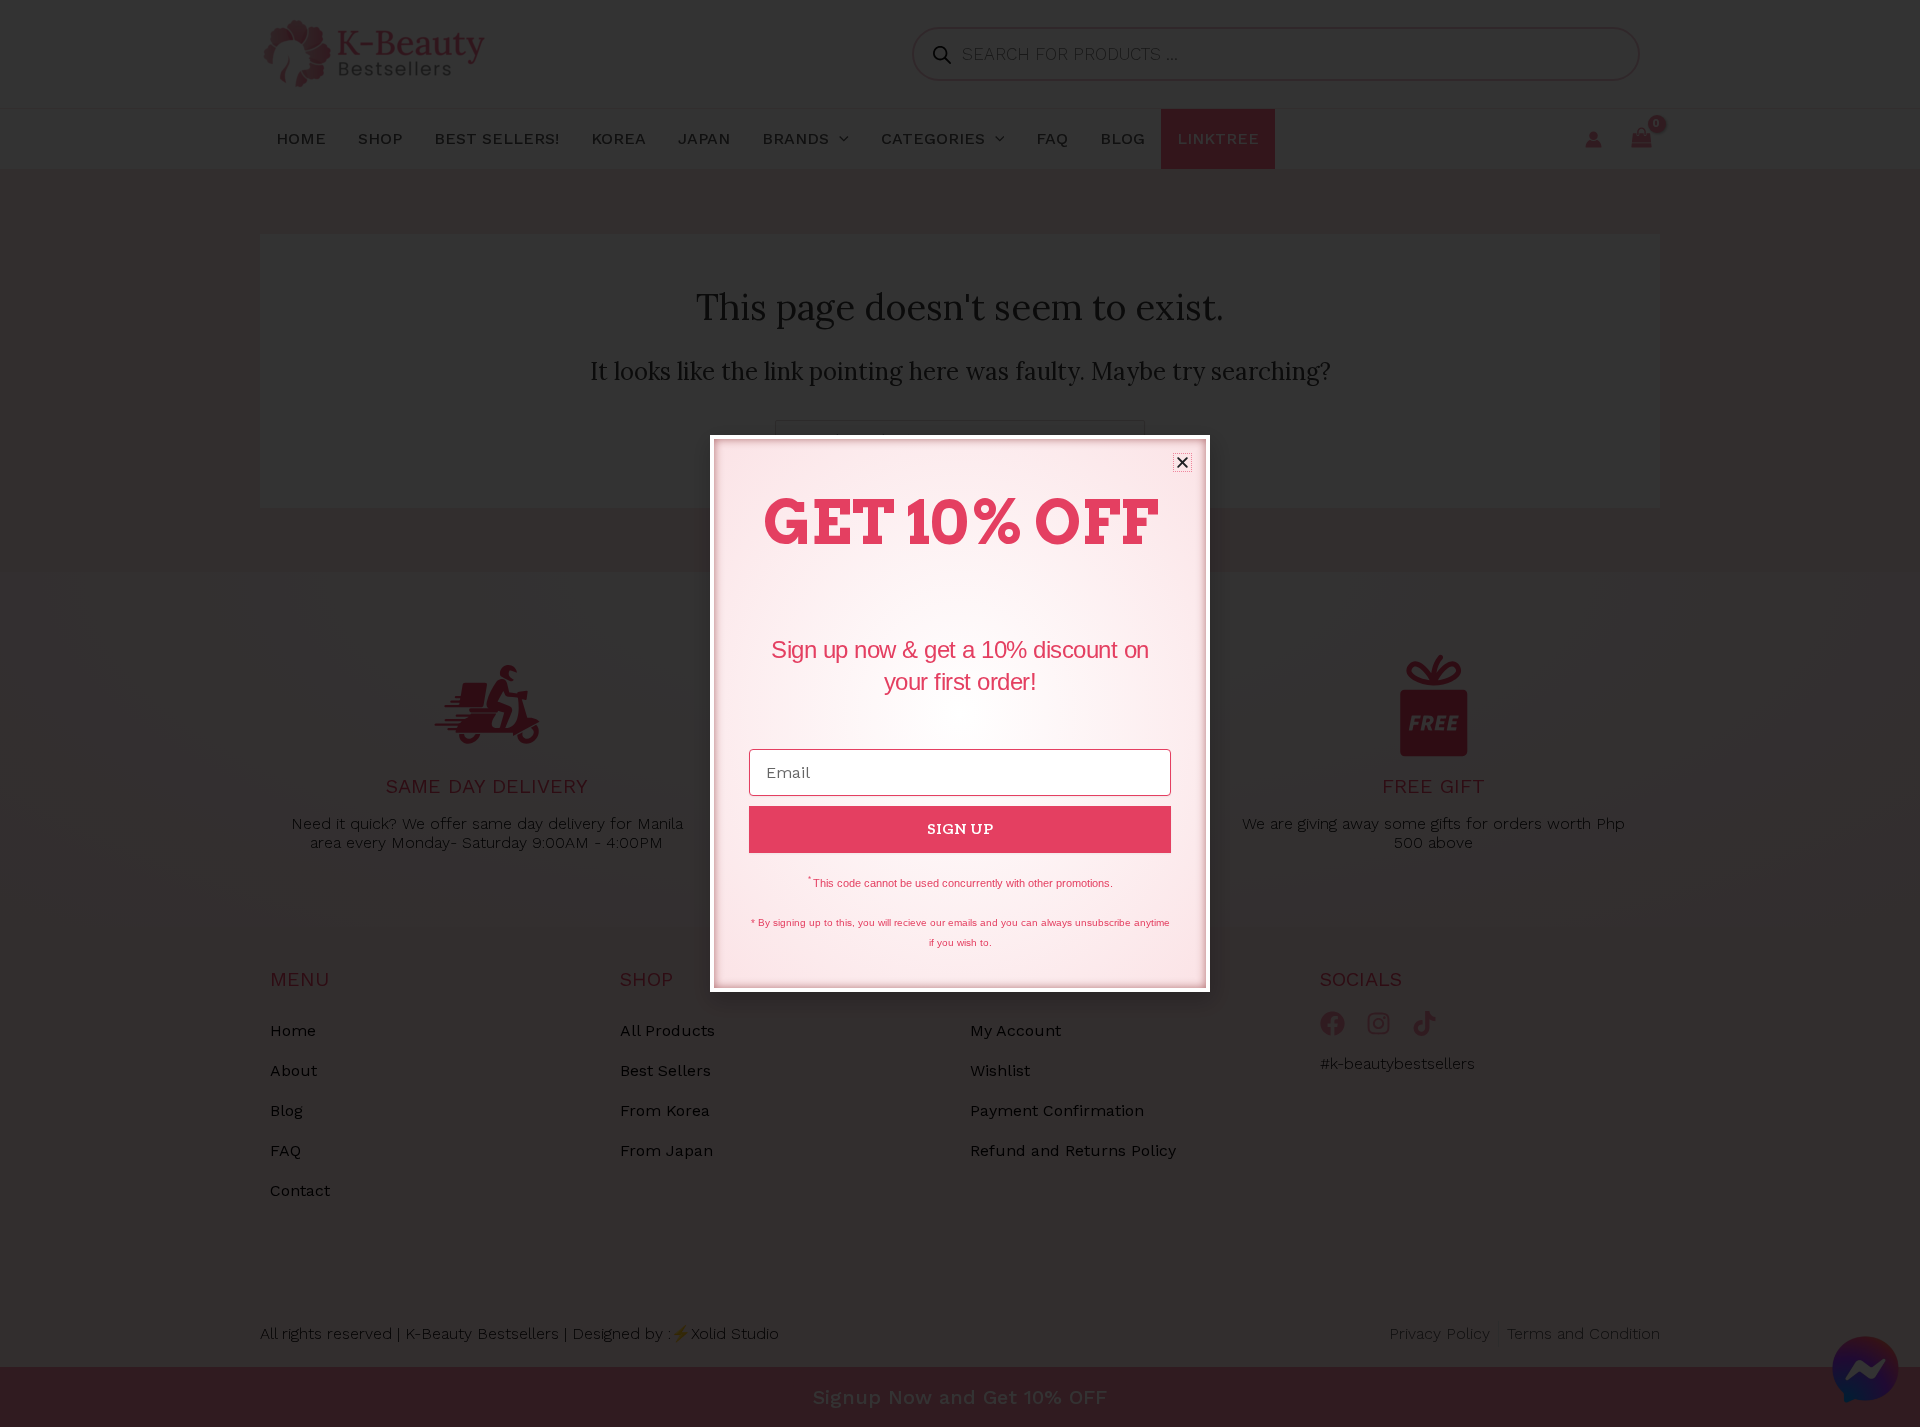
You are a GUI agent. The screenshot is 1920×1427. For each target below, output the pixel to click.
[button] (1182, 462)
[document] (960, 713)
